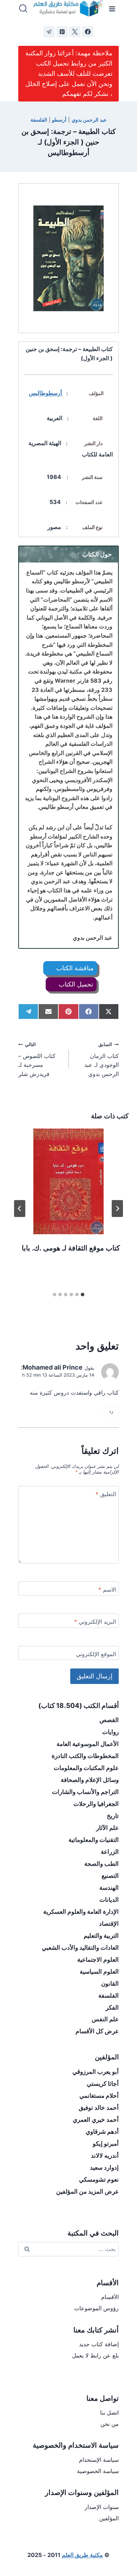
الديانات (109, 1900)
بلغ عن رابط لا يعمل (95, 2355)
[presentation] (68, 1181)
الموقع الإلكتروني (96, 1654)
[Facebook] (88, 32)
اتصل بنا (109, 2412)
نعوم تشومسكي (99, 2180)
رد (111, 1411)
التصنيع (110, 1876)
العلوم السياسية (99, 1972)
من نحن (110, 2424)
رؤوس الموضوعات (96, 2308)
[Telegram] (49, 32)
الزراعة (110, 1852)
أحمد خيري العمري (96, 2120)
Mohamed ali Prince (53, 1367)
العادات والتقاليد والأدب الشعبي (80, 1948)
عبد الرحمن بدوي (89, 120)
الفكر (112, 2008)
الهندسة (109, 1888)
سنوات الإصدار (102, 2507)
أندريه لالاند (105, 2156)
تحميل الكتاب (75, 984)
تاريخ (113, 1816)
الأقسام (110, 2297)
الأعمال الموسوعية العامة (88, 1744)
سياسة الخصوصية (98, 2471)
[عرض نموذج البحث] (23, 9)
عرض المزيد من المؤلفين (87, 2191)
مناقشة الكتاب (74, 968)
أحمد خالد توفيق (99, 2108)
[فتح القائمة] (112, 9)
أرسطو (59, 120)
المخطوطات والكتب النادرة (85, 1756)
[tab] (83, 1295)
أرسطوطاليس (46, 393)
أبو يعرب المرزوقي (96, 2072)
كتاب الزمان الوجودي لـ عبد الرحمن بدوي (102, 1060)
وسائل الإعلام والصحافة (90, 1780)
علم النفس (105, 2019)
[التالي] (20, 1209)
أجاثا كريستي (103, 2084)
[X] (75, 32)
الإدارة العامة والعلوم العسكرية (81, 1912)
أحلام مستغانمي (99, 2096)
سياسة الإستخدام (99, 2460)
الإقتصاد (109, 1924)
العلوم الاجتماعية (98, 1960)
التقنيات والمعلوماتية (94, 1840)
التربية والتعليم (101, 1936)
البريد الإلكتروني (95, 1622)
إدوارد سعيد (104, 2168)
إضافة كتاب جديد (99, 2344)
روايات (110, 1732)
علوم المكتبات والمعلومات (86, 1768)
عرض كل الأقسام (97, 2031)
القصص (109, 1720)
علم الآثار (107, 1828)
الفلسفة (39, 120)
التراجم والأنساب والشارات (85, 1792)
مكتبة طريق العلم (82, 2555)
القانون (110, 1984)
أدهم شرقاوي (102, 2132)
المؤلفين (109, 2518)
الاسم (107, 1590)
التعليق (106, 1494)
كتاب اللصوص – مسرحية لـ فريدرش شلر (37, 1060)
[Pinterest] (62, 32)
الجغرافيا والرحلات (96, 1804)
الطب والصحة (102, 1864)
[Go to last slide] (117, 1209)
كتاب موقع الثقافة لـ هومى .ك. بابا (71, 1248)
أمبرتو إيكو (106, 2144)
